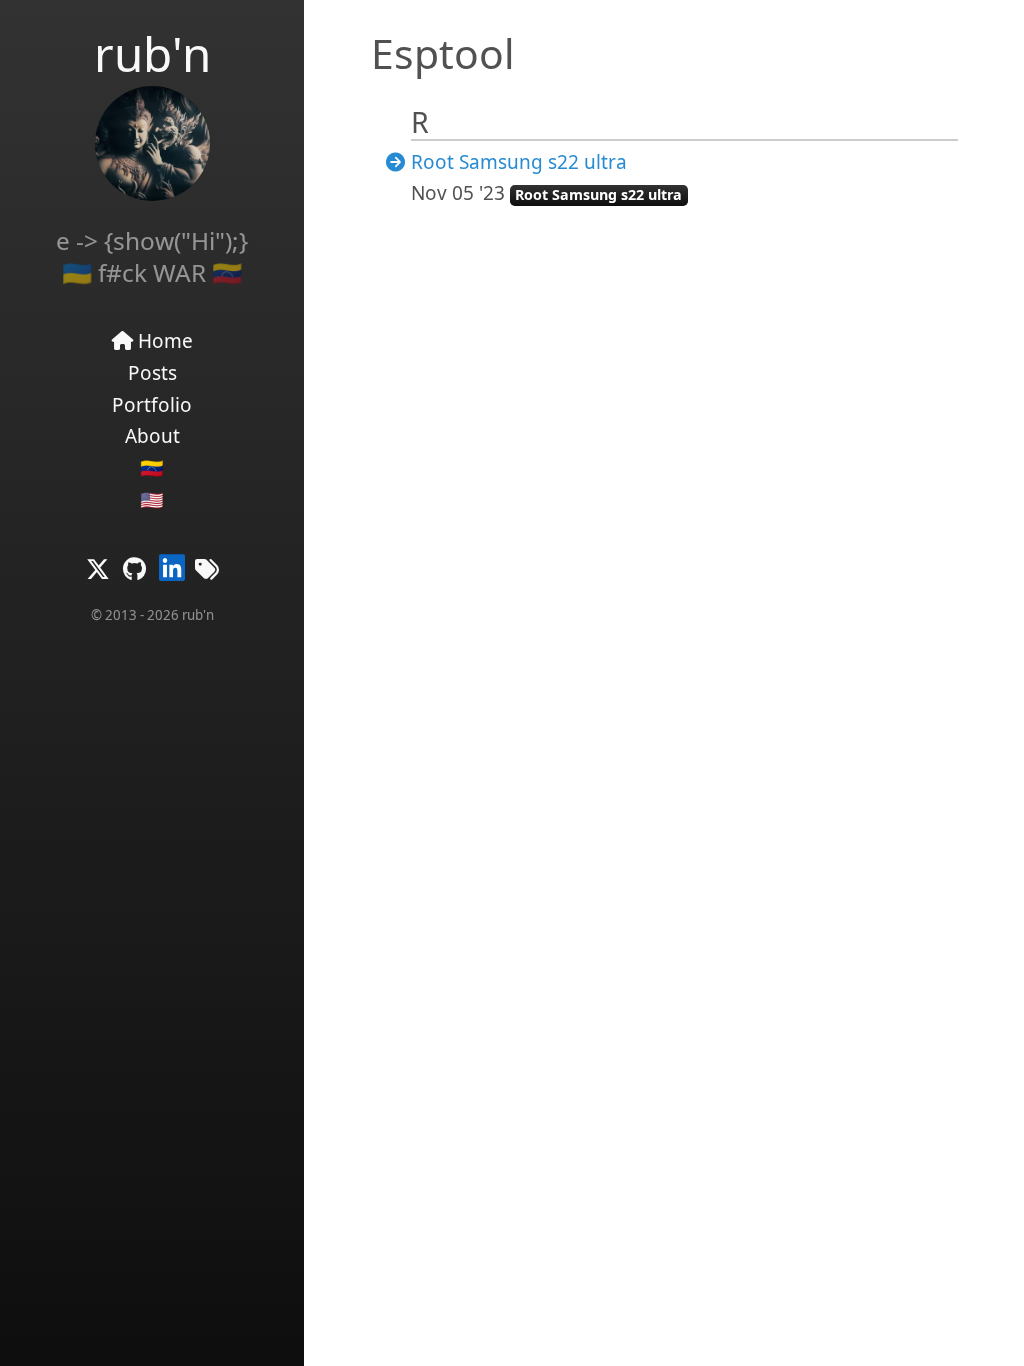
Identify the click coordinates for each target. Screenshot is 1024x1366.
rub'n (152, 53)
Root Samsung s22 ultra (519, 162)
